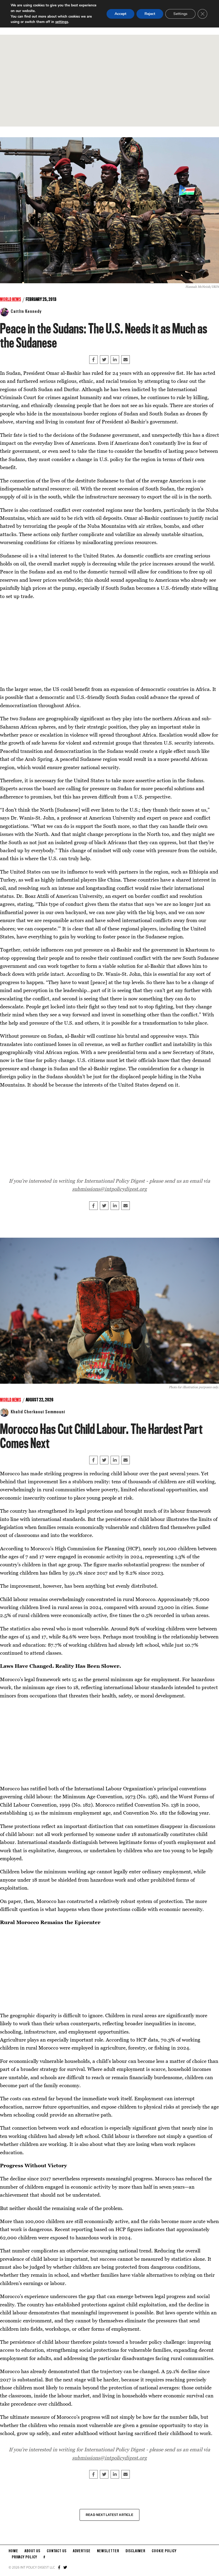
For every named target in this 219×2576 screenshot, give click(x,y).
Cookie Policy (164, 2551)
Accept (120, 14)
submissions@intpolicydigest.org (109, 1189)
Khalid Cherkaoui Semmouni (38, 1412)
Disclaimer (135, 2551)
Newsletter (108, 2551)
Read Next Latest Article (109, 2515)
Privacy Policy (24, 2557)
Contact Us (57, 2551)
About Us (32, 2551)
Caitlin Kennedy (26, 312)
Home (13, 2551)
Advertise (82, 2551)
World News (11, 300)
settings (62, 22)
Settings (180, 14)
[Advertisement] (109, 81)
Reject (150, 14)
